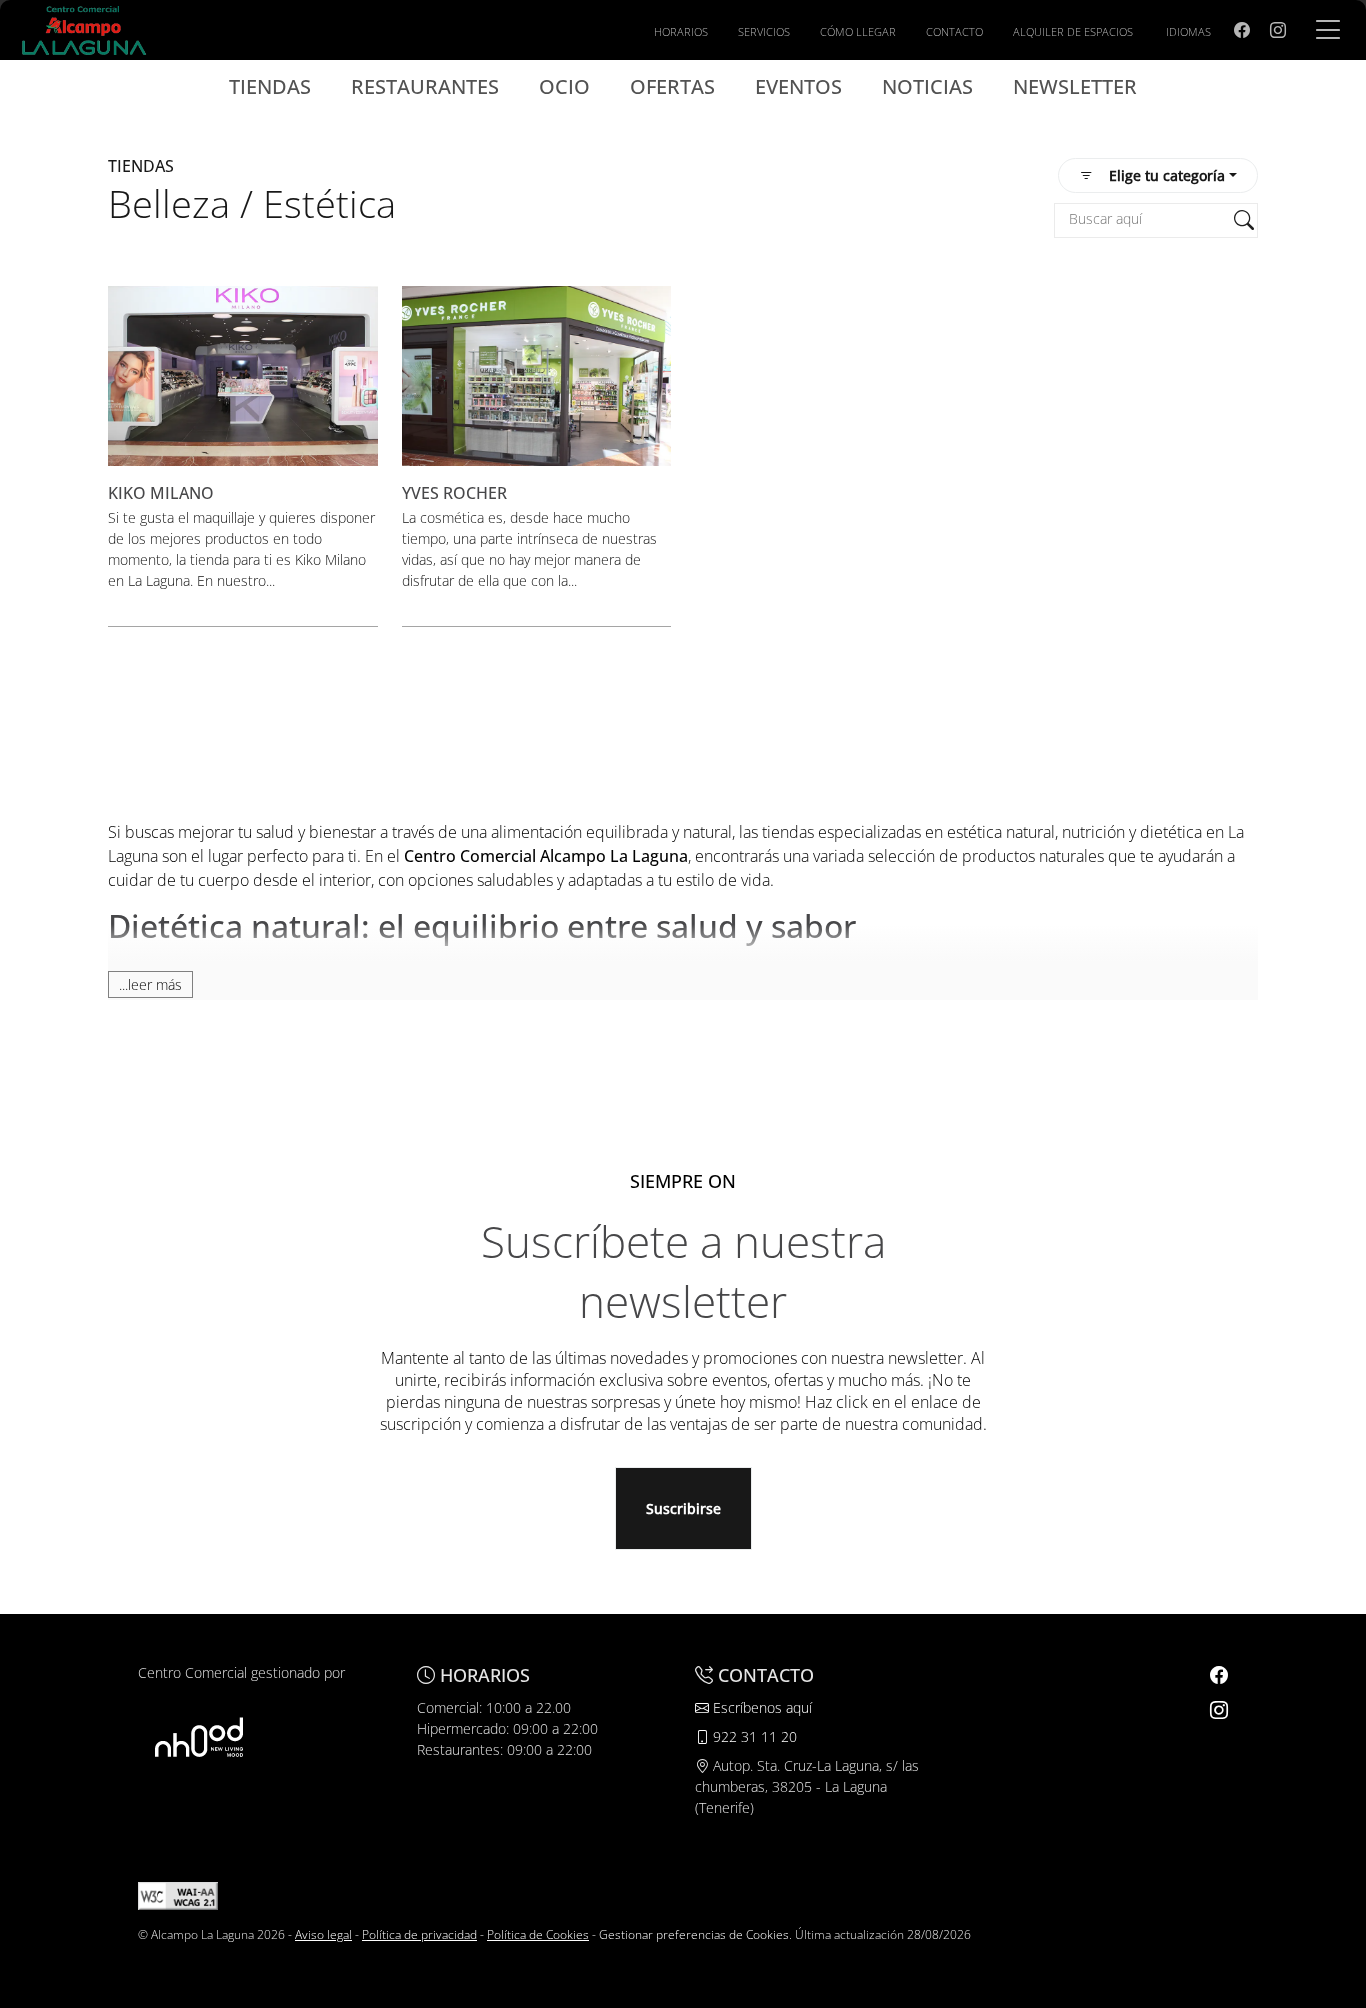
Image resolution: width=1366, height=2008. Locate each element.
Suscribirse (683, 1508)
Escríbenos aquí (760, 1707)
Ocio (564, 86)
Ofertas (672, 86)
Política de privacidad (419, 1934)
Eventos (798, 86)
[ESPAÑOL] (84, 28)
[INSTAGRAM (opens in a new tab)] (1278, 30)
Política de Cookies (538, 1934)
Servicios (764, 31)
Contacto (954, 31)
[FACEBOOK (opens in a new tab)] (1242, 30)
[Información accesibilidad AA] (178, 1894)
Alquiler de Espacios (1073, 31)
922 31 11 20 (753, 1736)
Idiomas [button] (1188, 31)
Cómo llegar (858, 31)
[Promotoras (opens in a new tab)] (199, 1736)
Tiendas (270, 86)
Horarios (681, 31)
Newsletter (1075, 86)
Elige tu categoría (1167, 175)
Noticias (927, 86)
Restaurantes (425, 86)
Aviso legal (323, 1934)
